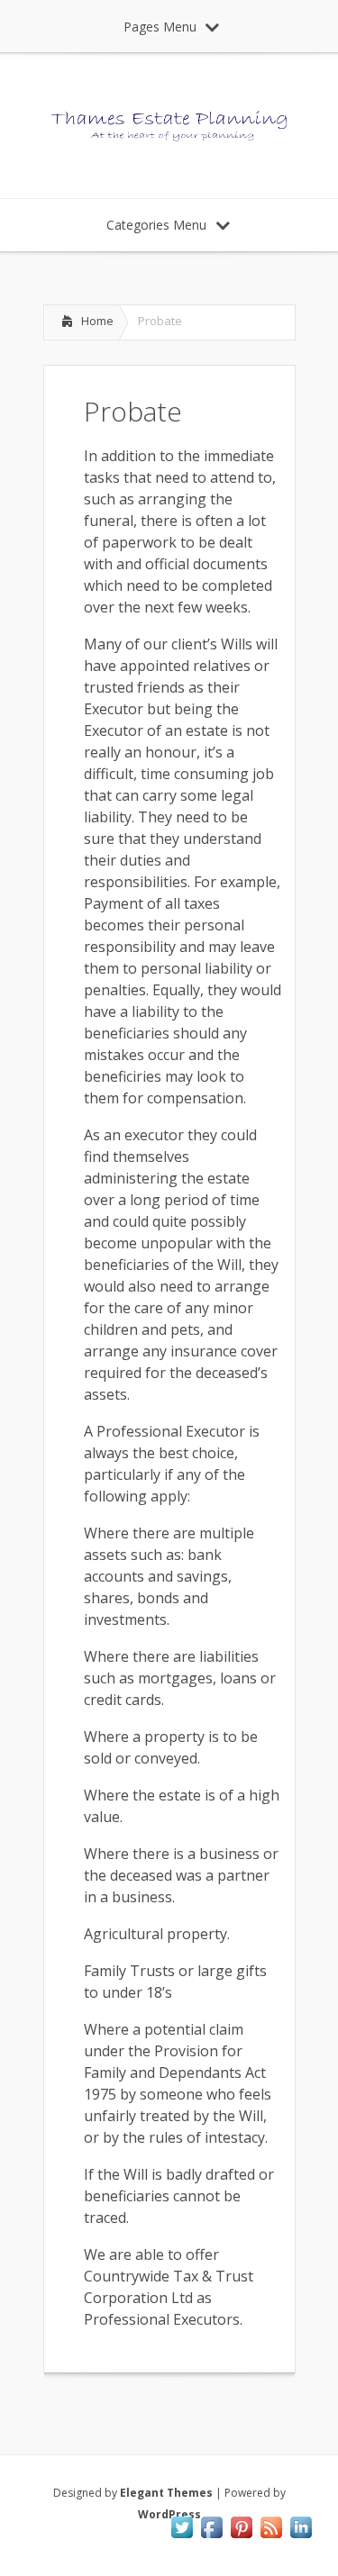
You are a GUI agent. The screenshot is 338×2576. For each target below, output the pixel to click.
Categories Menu (156, 225)
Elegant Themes (166, 2493)
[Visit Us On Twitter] (182, 2536)
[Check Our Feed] (271, 2536)
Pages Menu (160, 27)
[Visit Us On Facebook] (211, 2536)
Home (97, 321)
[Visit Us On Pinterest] (241, 2536)
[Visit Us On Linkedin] (301, 2536)
